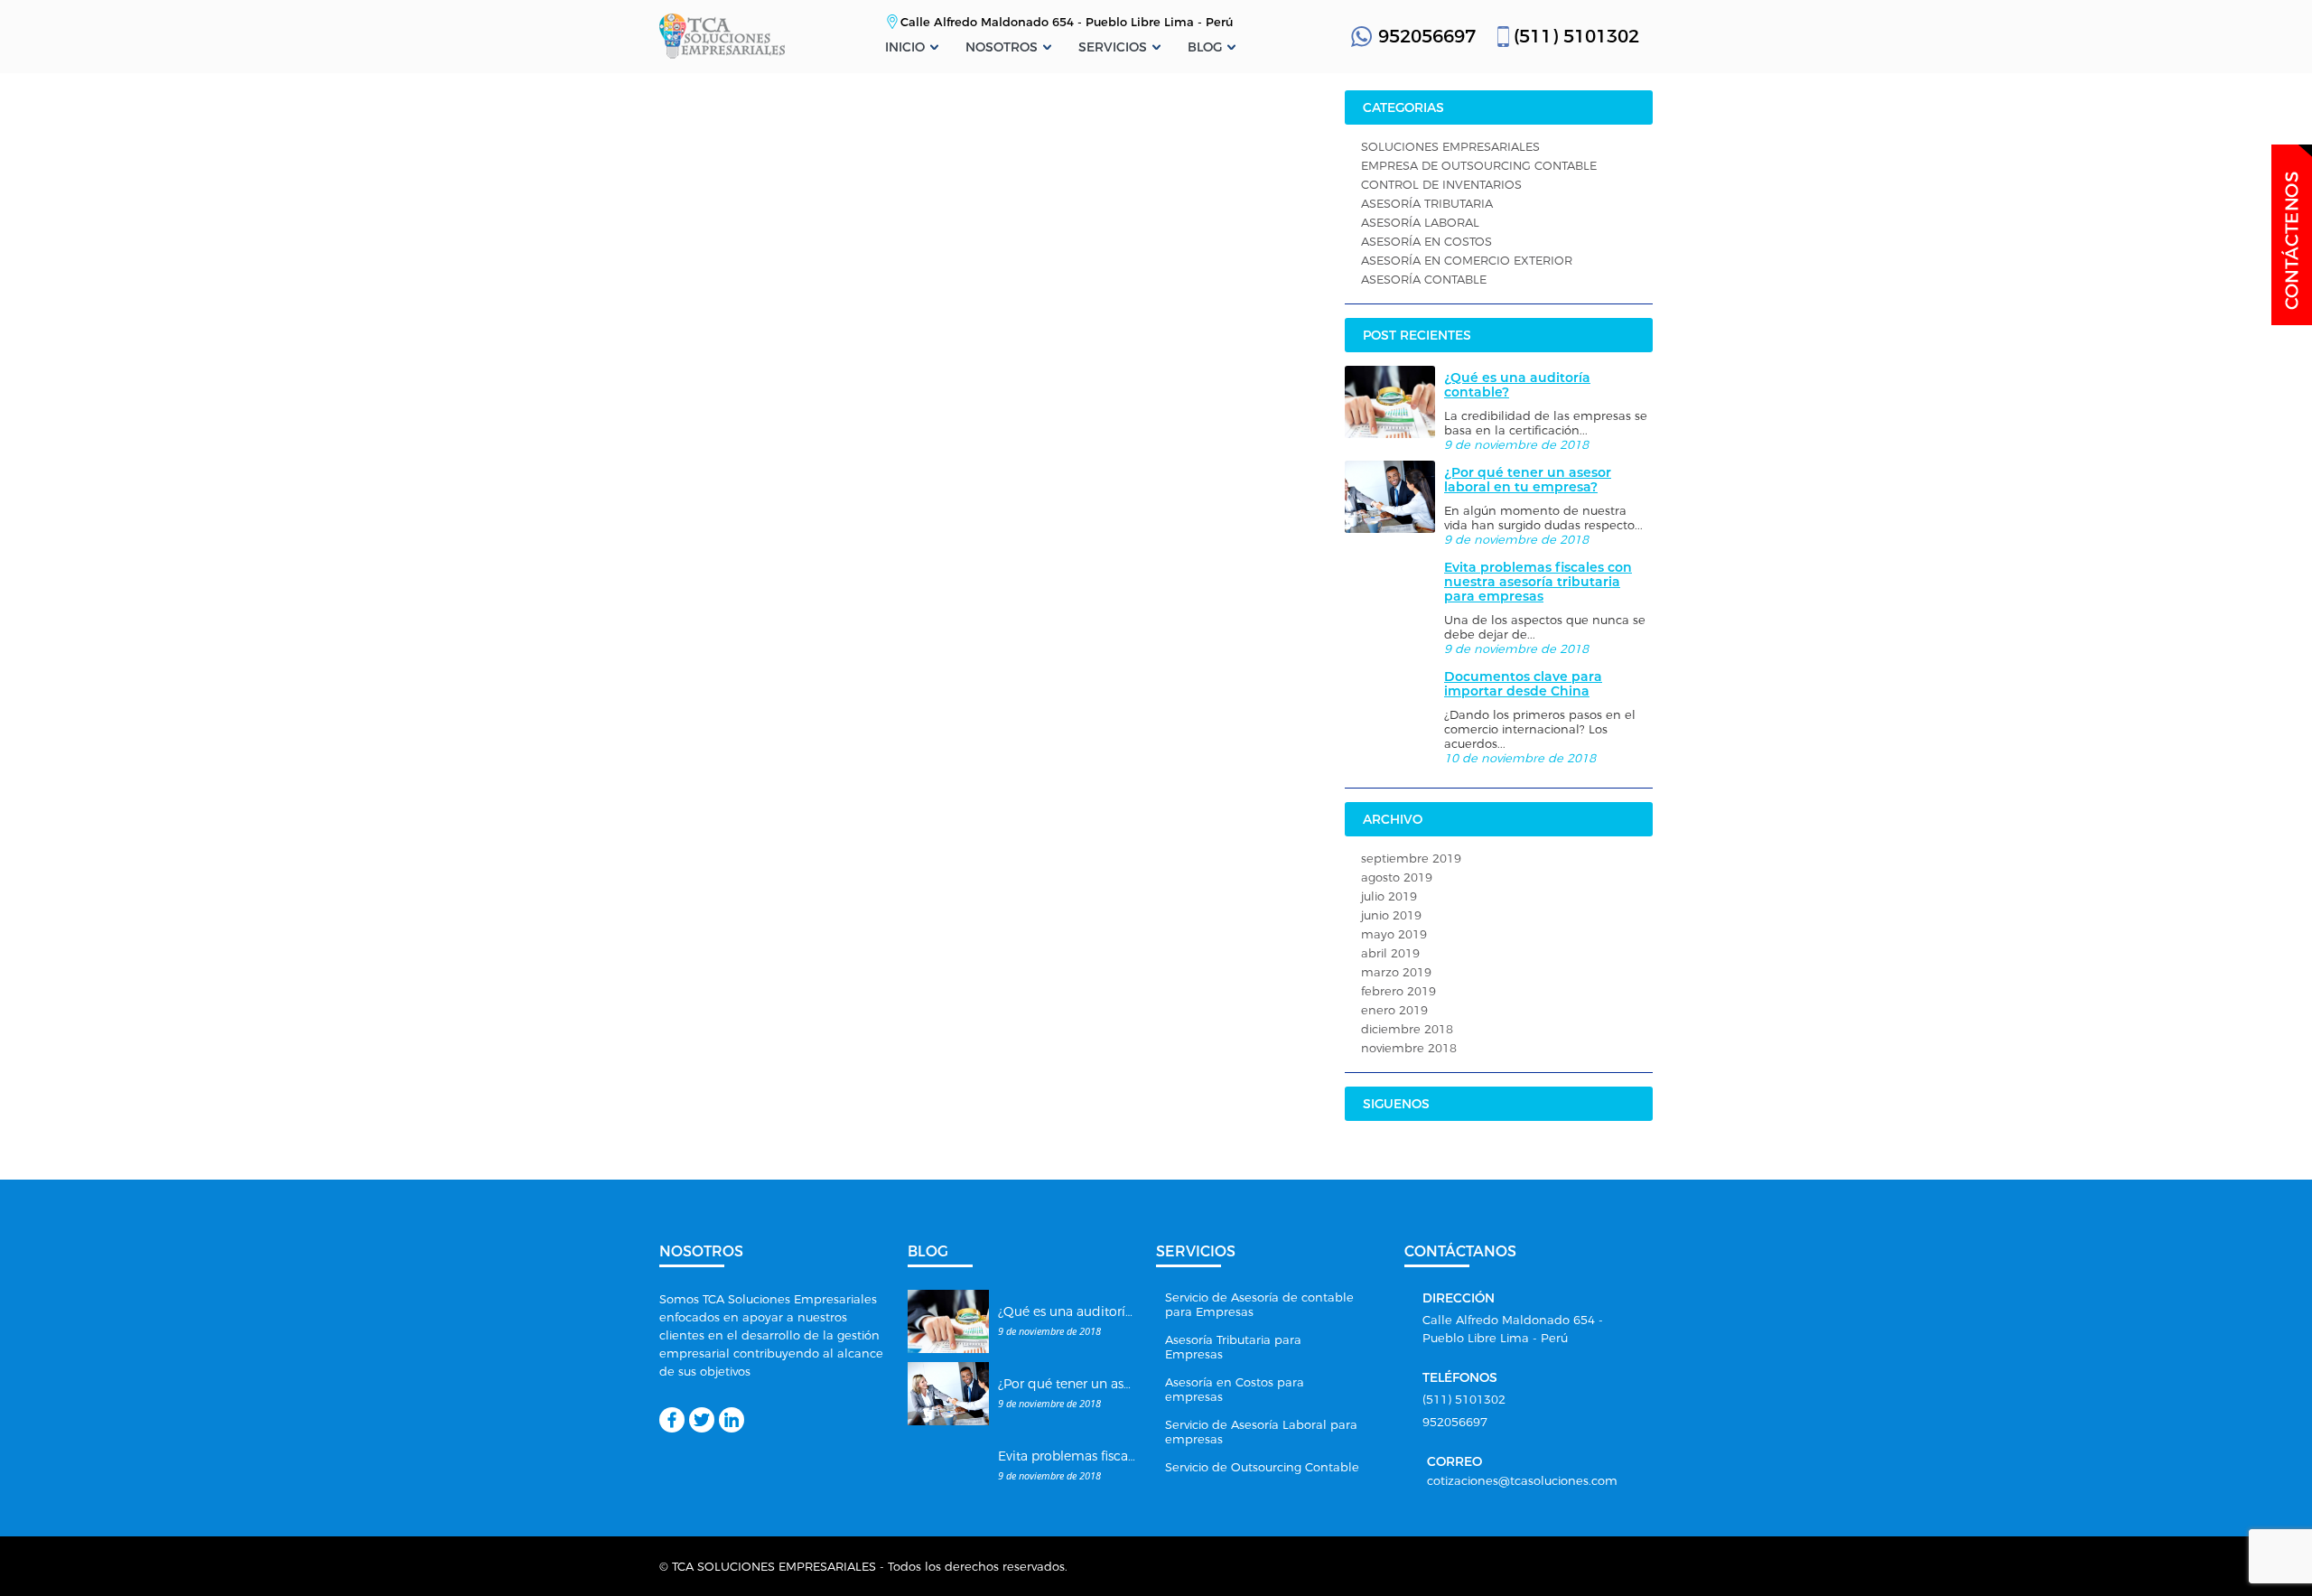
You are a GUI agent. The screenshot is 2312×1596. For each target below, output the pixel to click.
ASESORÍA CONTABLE (1424, 279)
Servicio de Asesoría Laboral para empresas (1261, 1432)
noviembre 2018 (1409, 1048)
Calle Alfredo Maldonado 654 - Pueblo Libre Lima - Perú (1067, 22)
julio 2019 (1389, 896)
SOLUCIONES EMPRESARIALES (1450, 146)
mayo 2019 (1394, 934)
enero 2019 (1394, 1010)
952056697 (1427, 36)
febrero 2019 (1398, 991)
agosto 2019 (1397, 877)
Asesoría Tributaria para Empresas (1233, 1347)
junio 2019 (1391, 915)
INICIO (905, 47)
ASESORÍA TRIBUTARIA (1427, 203)
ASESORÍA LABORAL (1420, 222)
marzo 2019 (1396, 972)
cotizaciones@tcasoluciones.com (1522, 1480)
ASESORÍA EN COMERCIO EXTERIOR (1467, 260)
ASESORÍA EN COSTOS (1426, 241)
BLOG (1205, 47)
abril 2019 (1390, 953)
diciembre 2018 (1407, 1029)
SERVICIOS (1113, 47)
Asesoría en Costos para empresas (1235, 1389)
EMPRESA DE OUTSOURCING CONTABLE (1479, 165)
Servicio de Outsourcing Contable (1262, 1467)
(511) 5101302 (1576, 36)
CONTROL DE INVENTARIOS (1441, 184)
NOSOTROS (1002, 47)
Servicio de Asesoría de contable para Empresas (1259, 1304)
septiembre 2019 (1411, 858)
